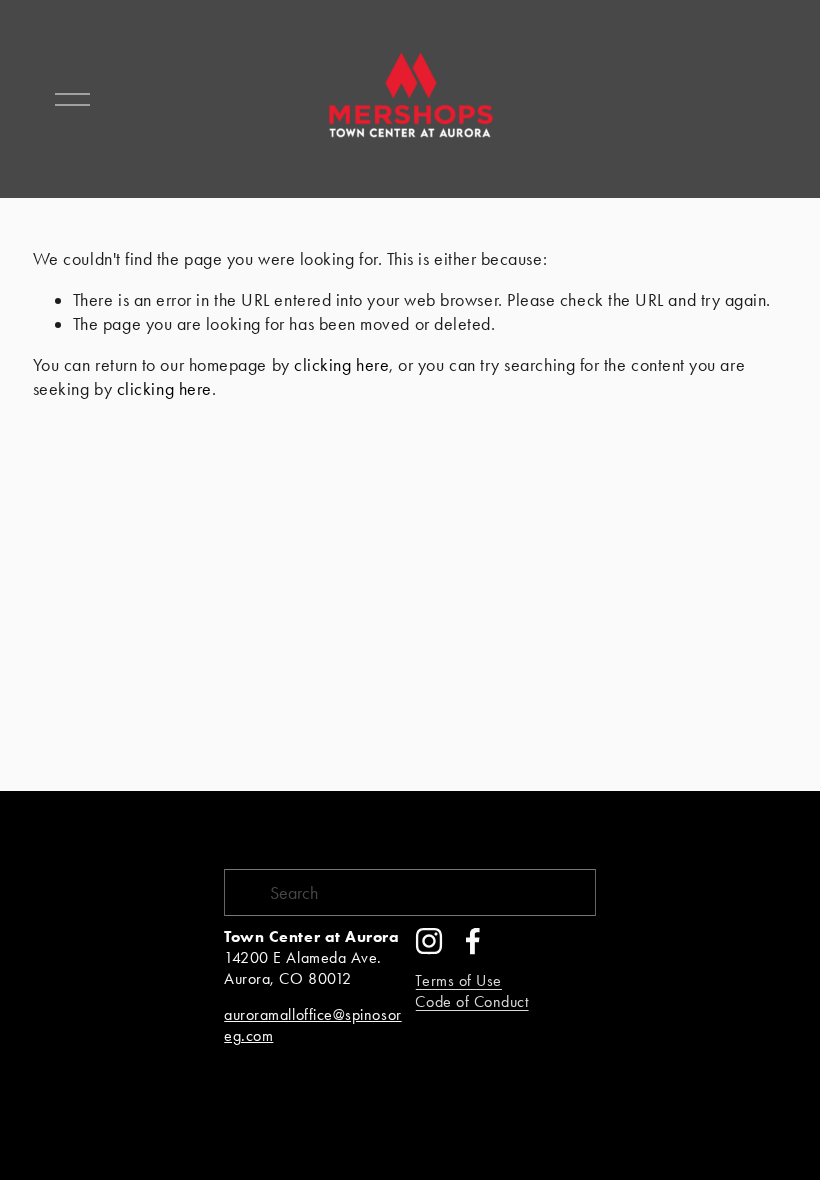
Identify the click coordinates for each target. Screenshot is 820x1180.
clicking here (341, 364)
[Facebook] (473, 941)
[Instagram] (429, 941)
